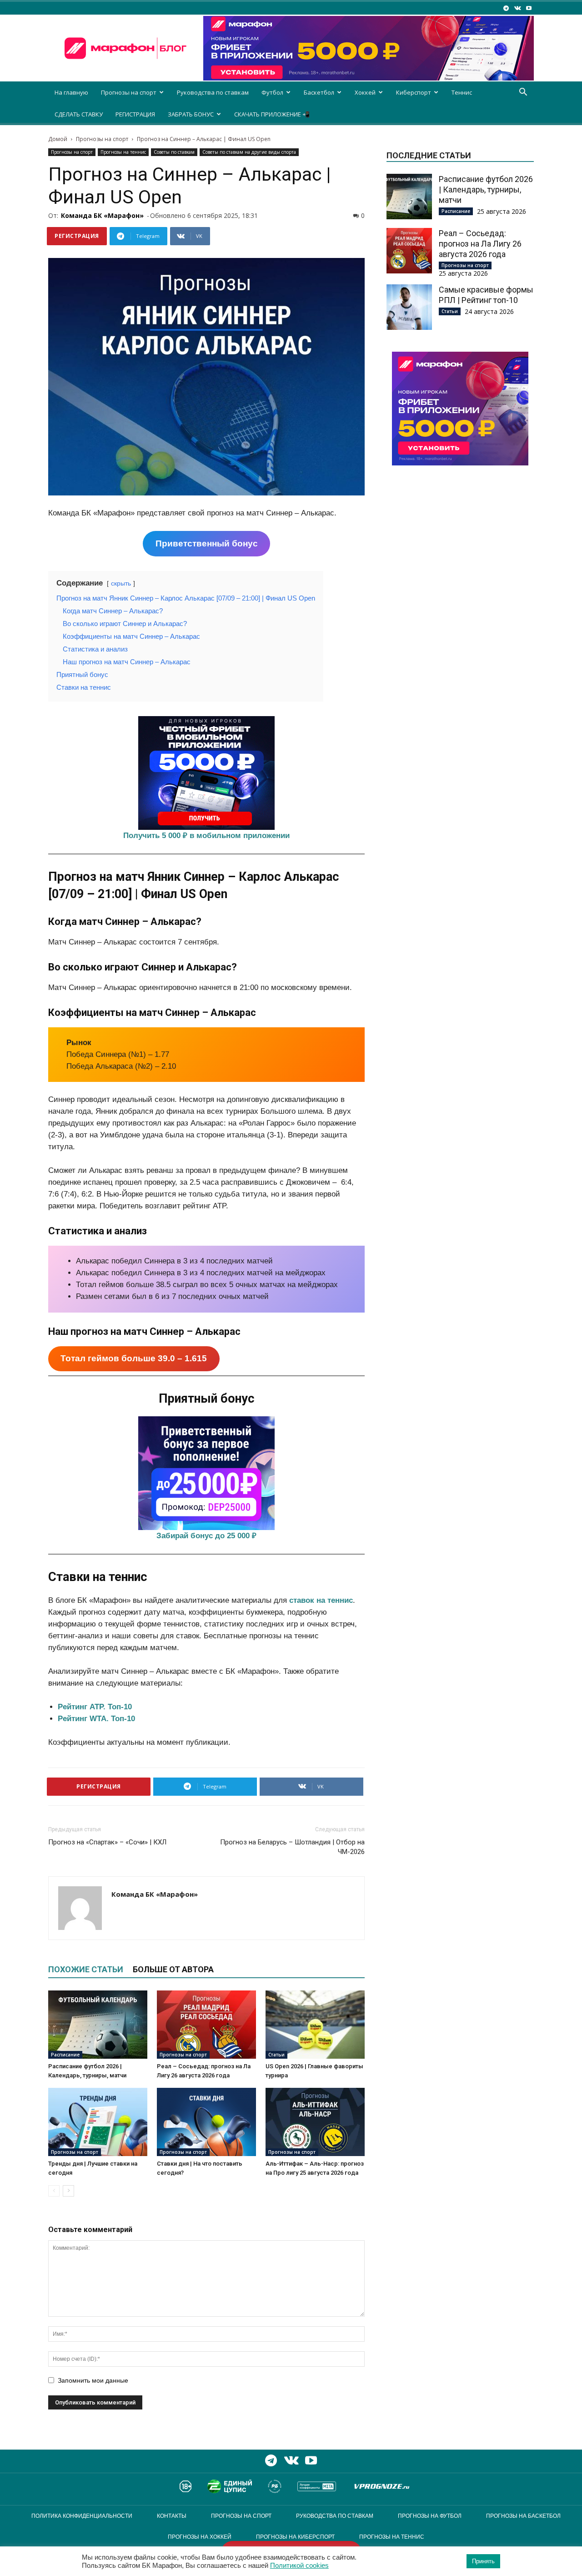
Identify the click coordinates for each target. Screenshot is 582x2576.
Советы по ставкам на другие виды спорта (249, 152)
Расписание (65, 2055)
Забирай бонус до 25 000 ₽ (206, 1536)
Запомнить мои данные (93, 2380)
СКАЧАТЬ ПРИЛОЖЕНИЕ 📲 (272, 114)
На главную (71, 92)
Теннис (462, 92)
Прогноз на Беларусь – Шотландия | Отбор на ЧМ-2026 (292, 1847)
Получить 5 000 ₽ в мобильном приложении (206, 836)
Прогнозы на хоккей (200, 2537)
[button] (523, 93)
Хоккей (365, 92)
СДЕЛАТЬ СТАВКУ (79, 114)
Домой (58, 139)
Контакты (172, 2516)
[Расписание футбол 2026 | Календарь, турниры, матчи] (98, 2025)
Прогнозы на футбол (430, 2516)
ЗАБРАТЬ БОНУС (191, 114)
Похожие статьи (86, 1969)
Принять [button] (483, 2561)
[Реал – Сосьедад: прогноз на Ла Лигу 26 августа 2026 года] (206, 2025)
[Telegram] (506, 8)
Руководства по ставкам (213, 92)
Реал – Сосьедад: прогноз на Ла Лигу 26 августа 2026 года (480, 244)
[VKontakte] (517, 8)
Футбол (272, 92)
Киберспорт (414, 92)
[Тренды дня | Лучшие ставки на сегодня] (98, 2122)
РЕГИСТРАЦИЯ (135, 114)
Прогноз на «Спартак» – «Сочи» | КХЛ (107, 1842)
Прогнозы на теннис (123, 152)
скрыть (121, 583)
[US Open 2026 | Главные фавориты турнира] (315, 2025)
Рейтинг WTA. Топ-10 (96, 1719)
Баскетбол (319, 92)
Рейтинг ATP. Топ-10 (95, 1707)
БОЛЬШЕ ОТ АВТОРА (173, 1969)
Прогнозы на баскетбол (523, 2516)
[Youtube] (529, 8)
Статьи (276, 2055)
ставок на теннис (321, 1600)
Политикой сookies (299, 2566)
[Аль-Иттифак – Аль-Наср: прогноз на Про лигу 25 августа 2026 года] (315, 2122)
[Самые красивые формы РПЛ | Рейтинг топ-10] (409, 307)
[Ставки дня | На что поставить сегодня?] (206, 2122)
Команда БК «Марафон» (102, 215)
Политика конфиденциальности (82, 2516)
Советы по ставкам (174, 152)
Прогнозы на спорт (129, 92)
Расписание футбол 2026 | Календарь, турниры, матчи (486, 189)
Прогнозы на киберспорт (295, 2537)
